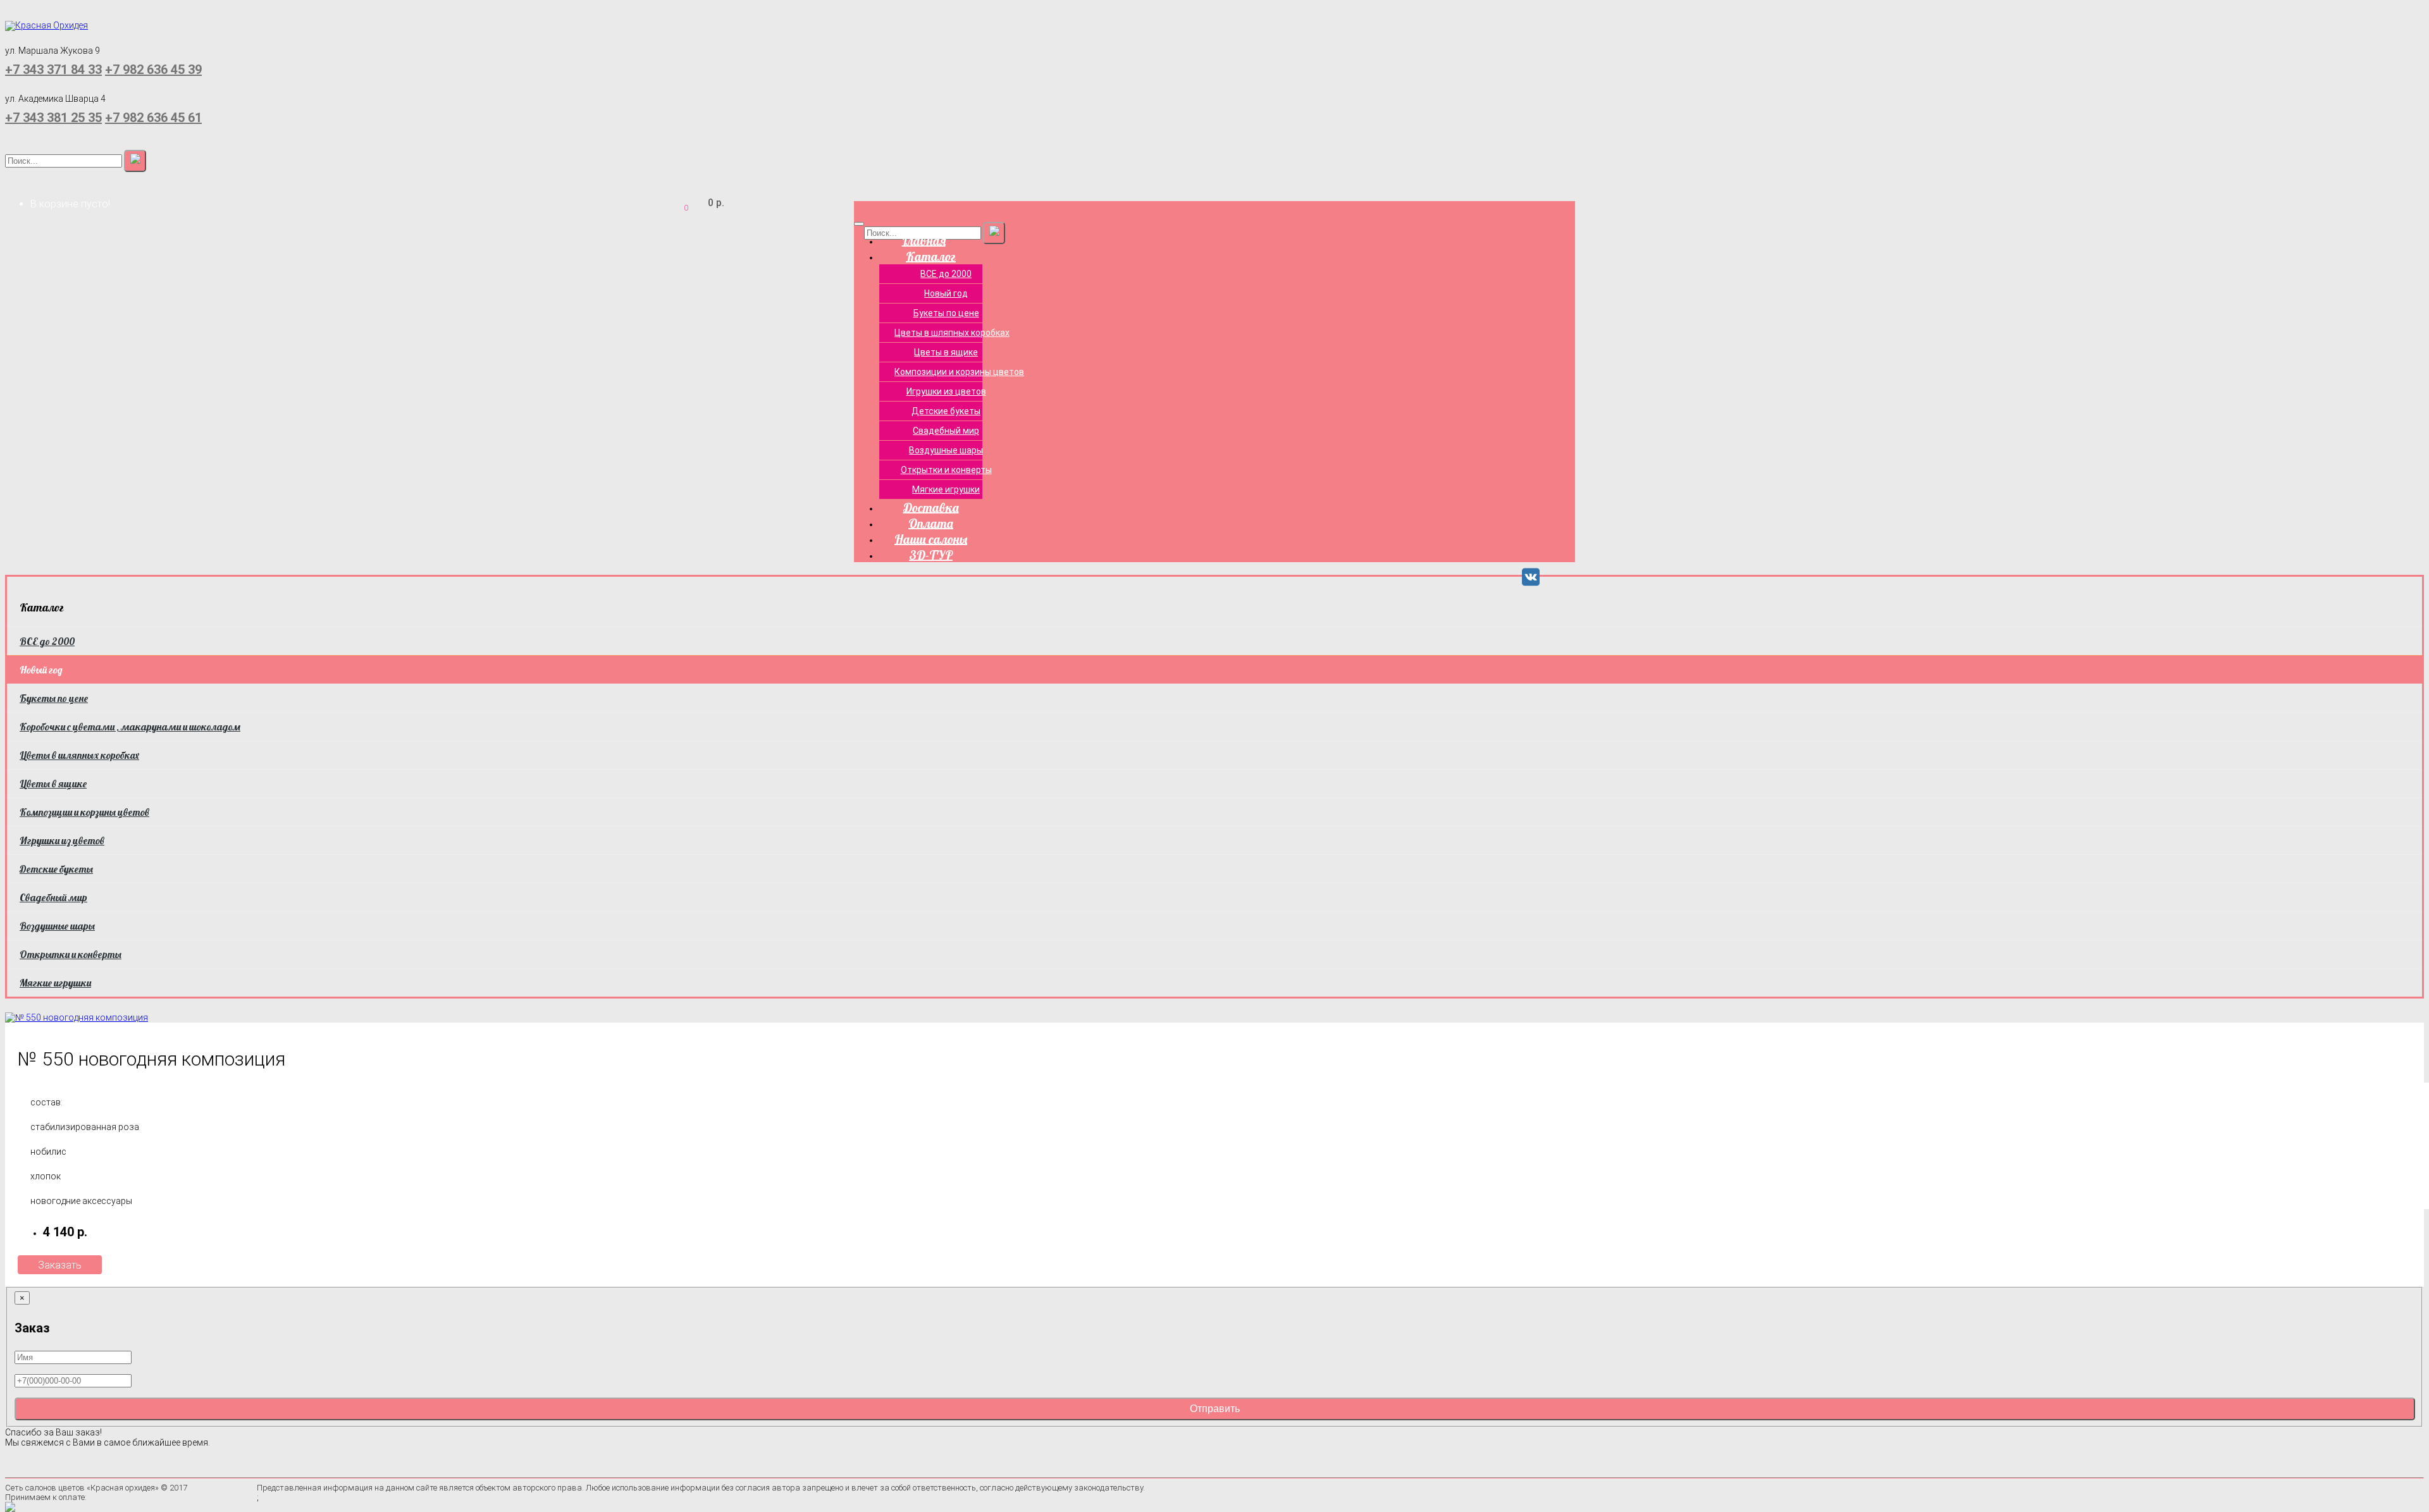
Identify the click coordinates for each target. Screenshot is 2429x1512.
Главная (924, 240)
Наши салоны (931, 538)
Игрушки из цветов (946, 391)
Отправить (1215, 1409)
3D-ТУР (931, 554)
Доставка (931, 507)
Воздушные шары (946, 450)
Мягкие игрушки (946, 489)
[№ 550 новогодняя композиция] (77, 1016)
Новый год (946, 293)
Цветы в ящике (946, 352)
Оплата (931, 523)
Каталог (931, 256)
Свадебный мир (946, 431)
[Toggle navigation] (859, 224)
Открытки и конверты (946, 470)
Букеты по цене (946, 313)
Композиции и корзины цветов (954, 372)
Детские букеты (946, 411)
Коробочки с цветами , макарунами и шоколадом (130, 727)
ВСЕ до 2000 (946, 274)
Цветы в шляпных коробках (952, 333)
